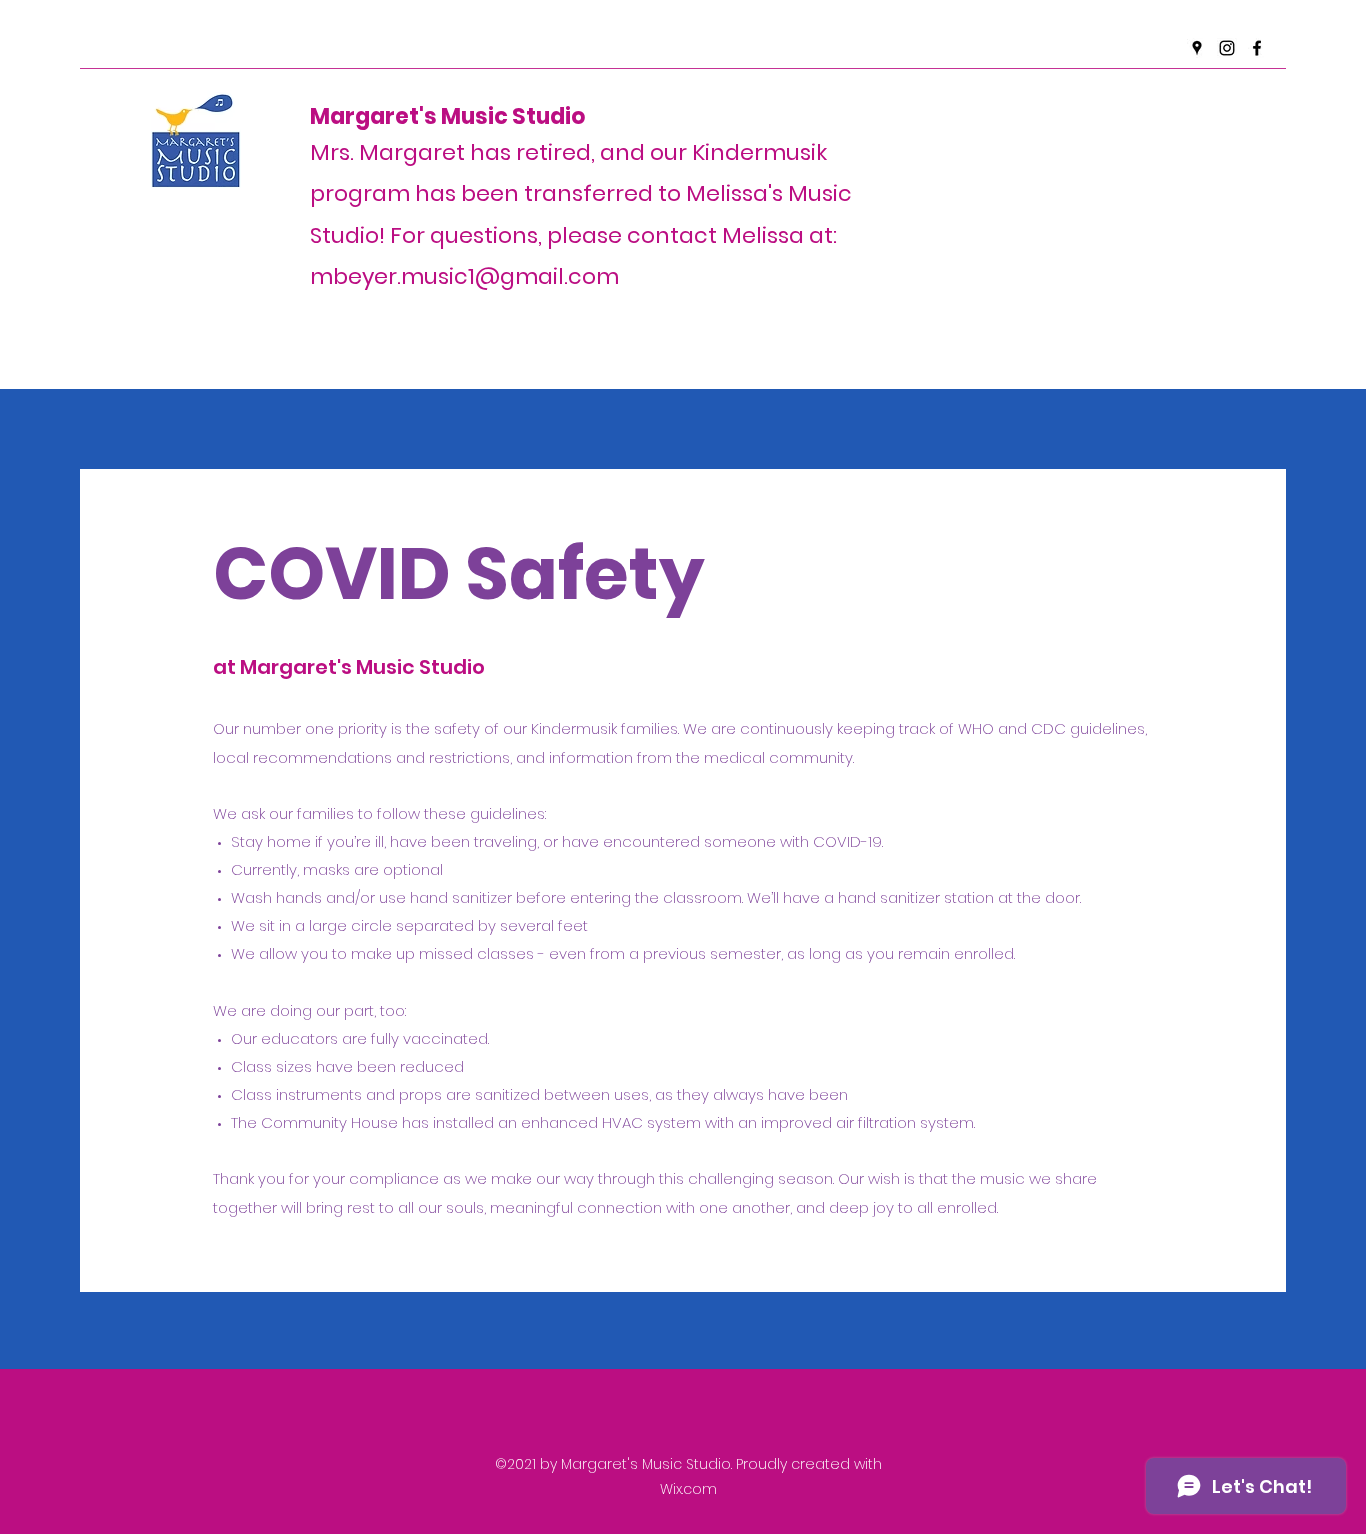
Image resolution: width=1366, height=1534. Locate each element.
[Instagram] (1227, 48)
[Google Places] (1197, 48)
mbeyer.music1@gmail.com (464, 276)
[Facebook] (1257, 48)
